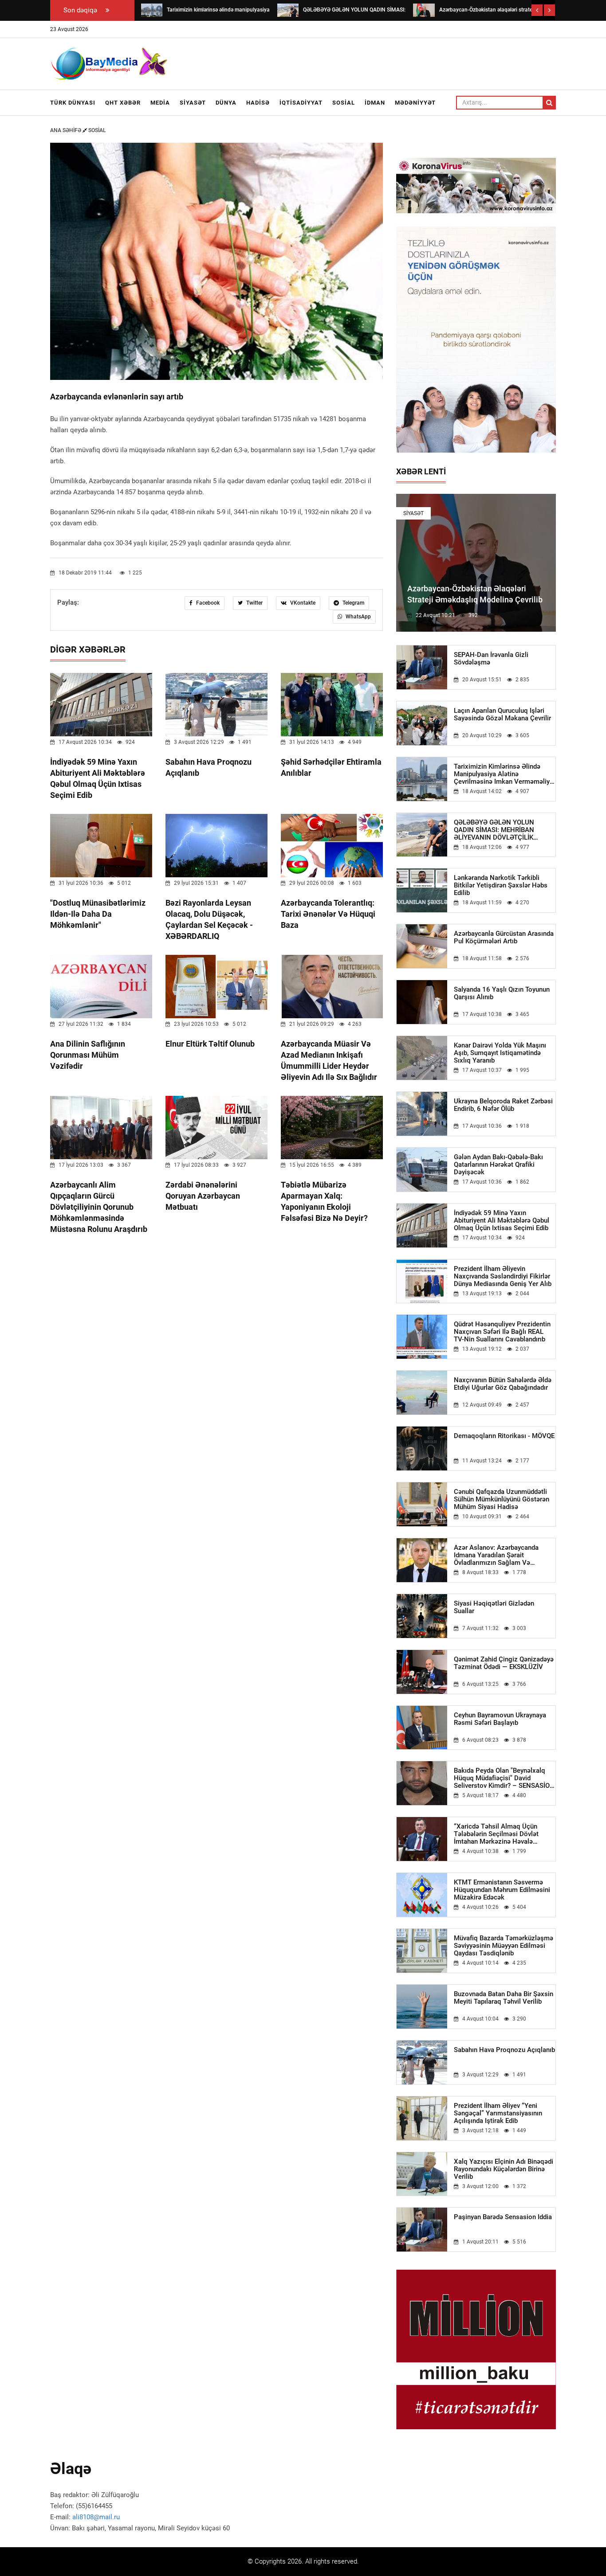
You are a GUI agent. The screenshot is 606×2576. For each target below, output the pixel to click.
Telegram (353, 603)
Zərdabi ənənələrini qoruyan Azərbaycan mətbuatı (203, 1196)
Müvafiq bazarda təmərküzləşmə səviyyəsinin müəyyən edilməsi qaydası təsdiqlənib (504, 1946)
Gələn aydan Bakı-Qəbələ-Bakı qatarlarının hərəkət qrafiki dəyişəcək (498, 1165)
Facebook (207, 603)
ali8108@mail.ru (96, 2517)
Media (160, 103)
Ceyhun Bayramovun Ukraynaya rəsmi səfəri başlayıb (500, 1719)
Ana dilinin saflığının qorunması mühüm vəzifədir (88, 1055)
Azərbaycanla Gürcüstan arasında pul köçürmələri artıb (504, 938)
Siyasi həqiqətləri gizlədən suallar (494, 1607)
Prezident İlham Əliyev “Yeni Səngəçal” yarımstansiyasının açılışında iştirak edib (498, 2113)
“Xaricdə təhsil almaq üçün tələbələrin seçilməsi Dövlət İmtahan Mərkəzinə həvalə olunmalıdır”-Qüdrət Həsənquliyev (504, 1834)
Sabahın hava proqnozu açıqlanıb (504, 2050)
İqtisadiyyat (301, 103)
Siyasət (193, 103)
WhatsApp (358, 617)
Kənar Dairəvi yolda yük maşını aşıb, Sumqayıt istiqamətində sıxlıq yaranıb (500, 1053)
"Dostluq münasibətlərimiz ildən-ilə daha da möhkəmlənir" (98, 914)
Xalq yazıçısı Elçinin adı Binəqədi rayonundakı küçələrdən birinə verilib (504, 2169)
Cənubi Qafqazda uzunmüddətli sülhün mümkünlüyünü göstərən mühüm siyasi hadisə (502, 1499)
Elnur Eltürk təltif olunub (210, 1044)
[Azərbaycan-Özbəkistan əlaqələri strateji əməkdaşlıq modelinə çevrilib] (424, 10)
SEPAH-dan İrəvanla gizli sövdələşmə (491, 659)
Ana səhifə (66, 130)
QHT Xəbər (123, 103)
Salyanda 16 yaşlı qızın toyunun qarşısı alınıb (502, 993)
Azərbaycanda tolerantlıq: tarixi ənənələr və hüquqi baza (328, 914)
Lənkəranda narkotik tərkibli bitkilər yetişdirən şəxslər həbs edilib (501, 885)
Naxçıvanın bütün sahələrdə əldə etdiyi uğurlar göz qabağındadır (503, 1384)
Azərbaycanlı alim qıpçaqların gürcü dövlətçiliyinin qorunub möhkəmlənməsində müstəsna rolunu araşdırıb (99, 1207)
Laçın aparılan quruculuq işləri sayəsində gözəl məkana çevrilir (502, 715)
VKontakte (302, 603)
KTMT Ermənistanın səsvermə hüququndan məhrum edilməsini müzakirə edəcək (502, 1890)
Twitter (254, 603)
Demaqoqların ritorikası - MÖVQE (504, 1436)
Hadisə (258, 103)
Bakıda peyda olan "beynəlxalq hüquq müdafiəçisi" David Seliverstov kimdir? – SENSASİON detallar (504, 1778)
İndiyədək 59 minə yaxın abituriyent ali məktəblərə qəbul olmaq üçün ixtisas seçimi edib (502, 1221)
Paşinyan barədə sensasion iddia (503, 2217)
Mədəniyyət (415, 103)
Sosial (344, 103)
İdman (375, 103)
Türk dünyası (73, 103)
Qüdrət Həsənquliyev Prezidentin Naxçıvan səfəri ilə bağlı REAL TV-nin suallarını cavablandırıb (502, 1332)
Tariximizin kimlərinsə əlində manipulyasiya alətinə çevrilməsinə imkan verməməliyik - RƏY (504, 774)
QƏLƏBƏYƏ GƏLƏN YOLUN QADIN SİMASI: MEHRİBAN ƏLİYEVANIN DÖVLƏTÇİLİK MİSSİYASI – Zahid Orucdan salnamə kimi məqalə (495, 830)
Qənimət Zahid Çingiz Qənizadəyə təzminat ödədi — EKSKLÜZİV (504, 1663)
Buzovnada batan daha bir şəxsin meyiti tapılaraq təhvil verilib (504, 1998)
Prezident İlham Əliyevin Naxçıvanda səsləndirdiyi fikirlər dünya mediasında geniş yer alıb (503, 1276)
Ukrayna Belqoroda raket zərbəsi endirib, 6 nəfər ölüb (503, 1105)
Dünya (226, 103)
